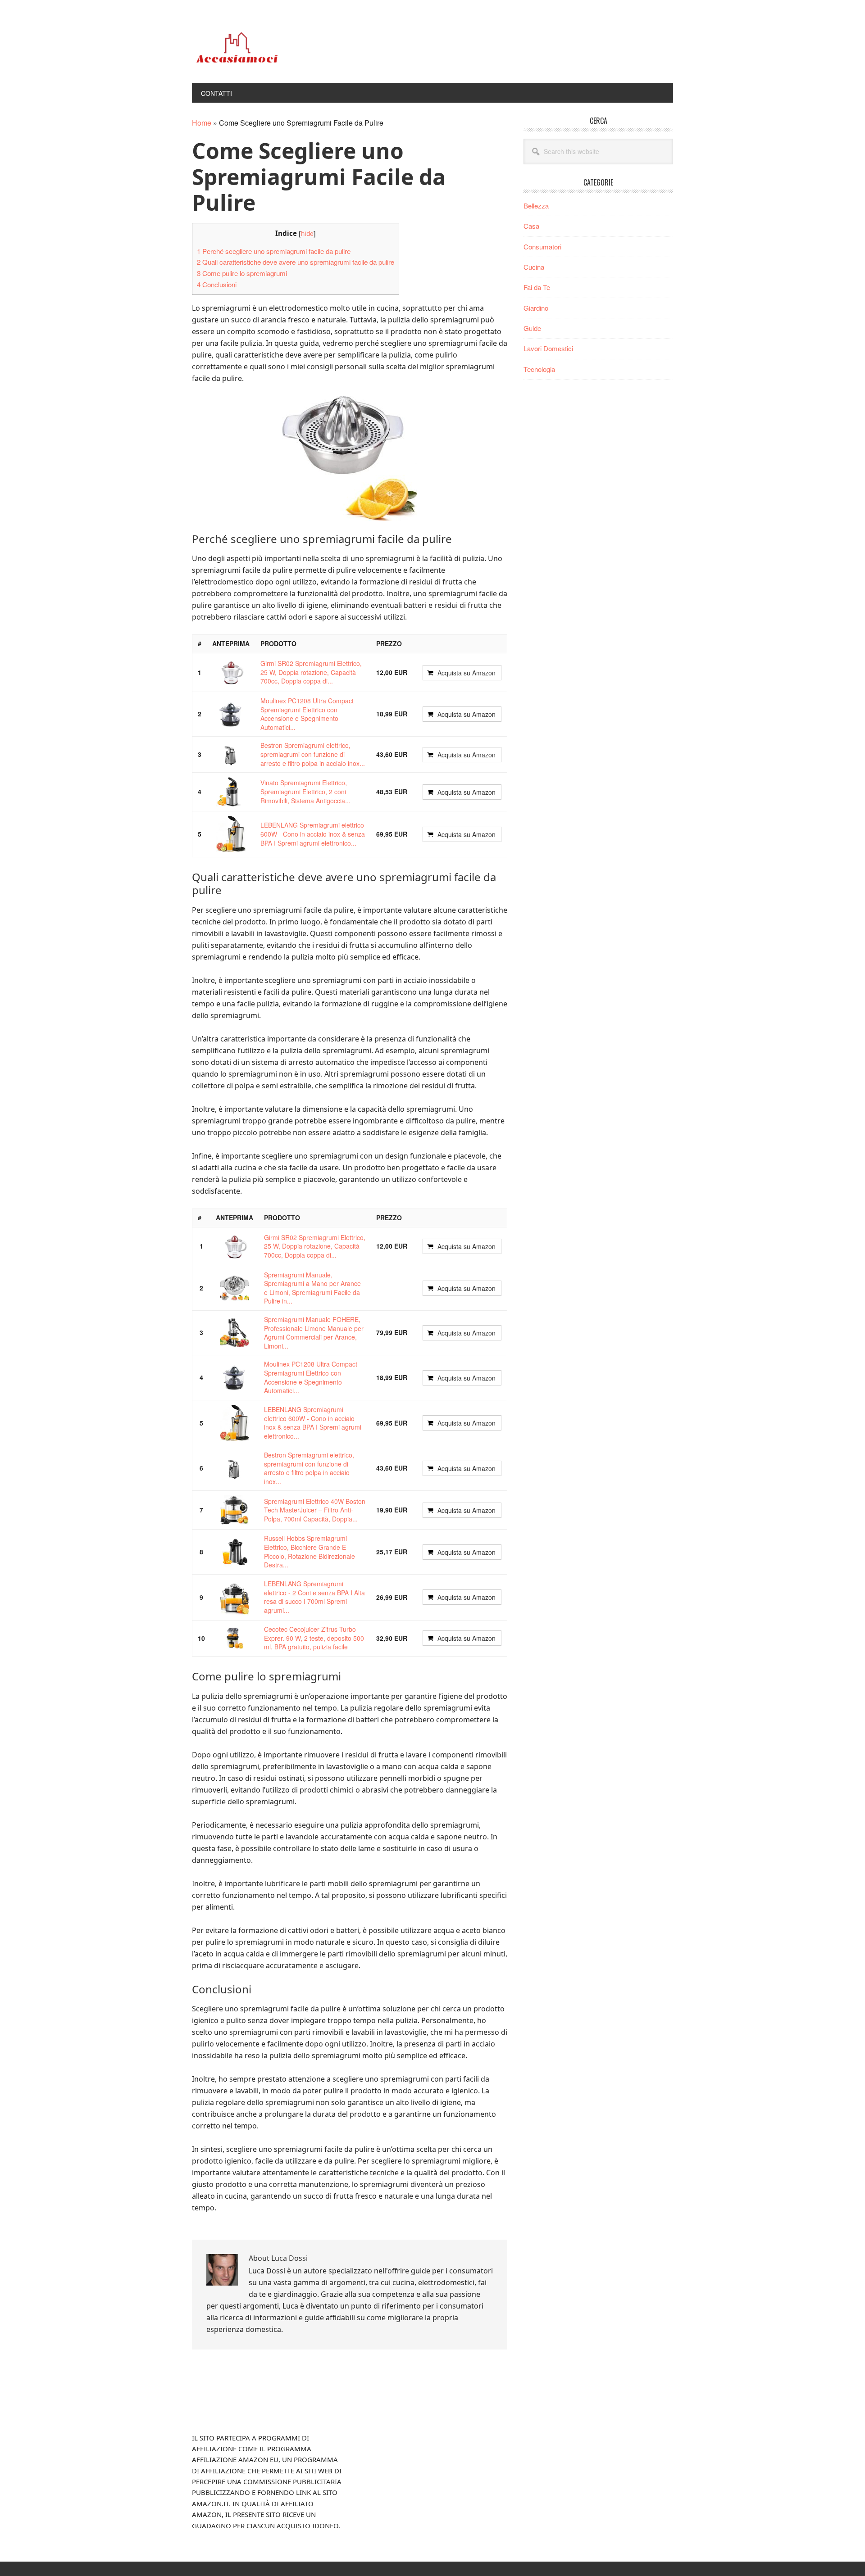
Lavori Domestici (548, 348)
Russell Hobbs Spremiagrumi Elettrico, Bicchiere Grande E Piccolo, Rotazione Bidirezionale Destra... (310, 1551)
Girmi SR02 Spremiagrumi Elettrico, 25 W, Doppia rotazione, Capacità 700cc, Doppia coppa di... (311, 672)
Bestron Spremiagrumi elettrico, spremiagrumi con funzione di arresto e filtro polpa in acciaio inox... (313, 754)
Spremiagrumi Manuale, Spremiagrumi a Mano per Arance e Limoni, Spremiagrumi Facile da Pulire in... (312, 1288)
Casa (531, 226)
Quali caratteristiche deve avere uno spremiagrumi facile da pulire (296, 262)
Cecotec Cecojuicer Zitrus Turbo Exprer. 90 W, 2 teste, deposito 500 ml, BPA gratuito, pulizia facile (314, 1638)
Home (202, 123)
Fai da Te (537, 287)
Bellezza (536, 206)
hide (307, 233)
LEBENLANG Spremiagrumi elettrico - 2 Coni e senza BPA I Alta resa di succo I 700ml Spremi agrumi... (314, 1597)
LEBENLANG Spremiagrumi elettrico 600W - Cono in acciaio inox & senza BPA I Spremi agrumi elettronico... (313, 834)
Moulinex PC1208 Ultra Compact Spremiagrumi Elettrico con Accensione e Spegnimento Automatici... (307, 714)
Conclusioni (217, 284)
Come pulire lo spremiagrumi (242, 273)
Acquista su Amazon (467, 673)
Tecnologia (539, 369)
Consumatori (542, 247)
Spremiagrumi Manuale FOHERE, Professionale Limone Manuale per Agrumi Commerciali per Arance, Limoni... (314, 1333)
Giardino (536, 308)
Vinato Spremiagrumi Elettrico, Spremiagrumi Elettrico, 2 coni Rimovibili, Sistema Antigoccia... (305, 791)
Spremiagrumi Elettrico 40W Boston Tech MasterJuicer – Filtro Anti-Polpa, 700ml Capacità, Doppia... (315, 1510)
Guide (532, 328)
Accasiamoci (253, 49)
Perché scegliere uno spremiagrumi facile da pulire (274, 251)
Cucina (534, 267)
